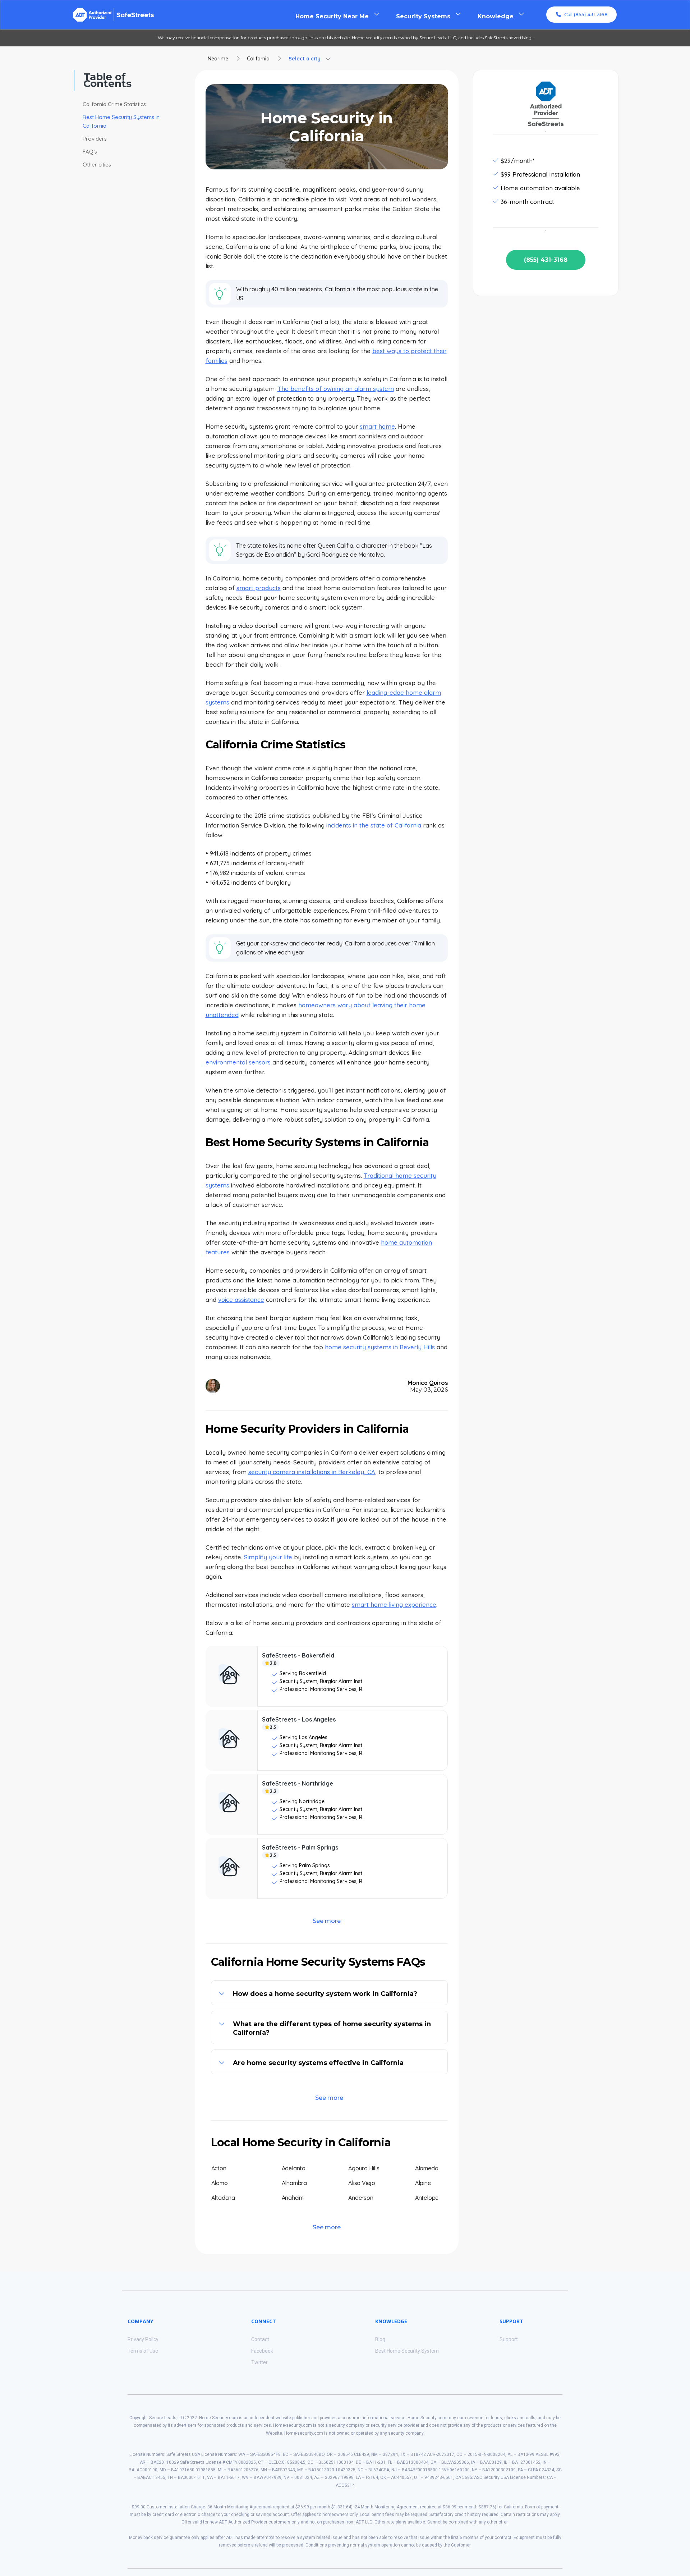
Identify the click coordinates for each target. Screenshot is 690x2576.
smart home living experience (394, 1604)
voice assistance (241, 1300)
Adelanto (294, 2168)
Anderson (361, 2198)
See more (327, 1921)
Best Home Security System (407, 2351)
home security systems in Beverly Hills (380, 1347)
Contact (260, 2339)
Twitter (259, 2362)
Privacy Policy (143, 2339)
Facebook (262, 2351)
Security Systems (423, 16)
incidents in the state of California (374, 825)
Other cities (97, 165)
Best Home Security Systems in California (121, 121)
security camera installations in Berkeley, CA (312, 1472)
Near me (218, 59)
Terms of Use (143, 2351)
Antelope (427, 2198)
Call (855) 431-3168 (586, 14)
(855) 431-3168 (546, 260)
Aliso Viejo (362, 2183)
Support (509, 2339)
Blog (380, 2339)
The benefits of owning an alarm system (336, 389)
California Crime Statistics (114, 104)
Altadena (223, 2198)
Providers (95, 139)
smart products (259, 588)
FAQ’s (90, 152)
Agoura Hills (364, 2168)
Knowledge (496, 16)
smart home (377, 426)
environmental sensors (238, 1062)
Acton (219, 2168)
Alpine (423, 2183)
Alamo (220, 2183)
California (258, 59)
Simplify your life (268, 1557)
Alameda (427, 2168)
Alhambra (294, 2183)
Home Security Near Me (332, 16)
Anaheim (293, 2198)
